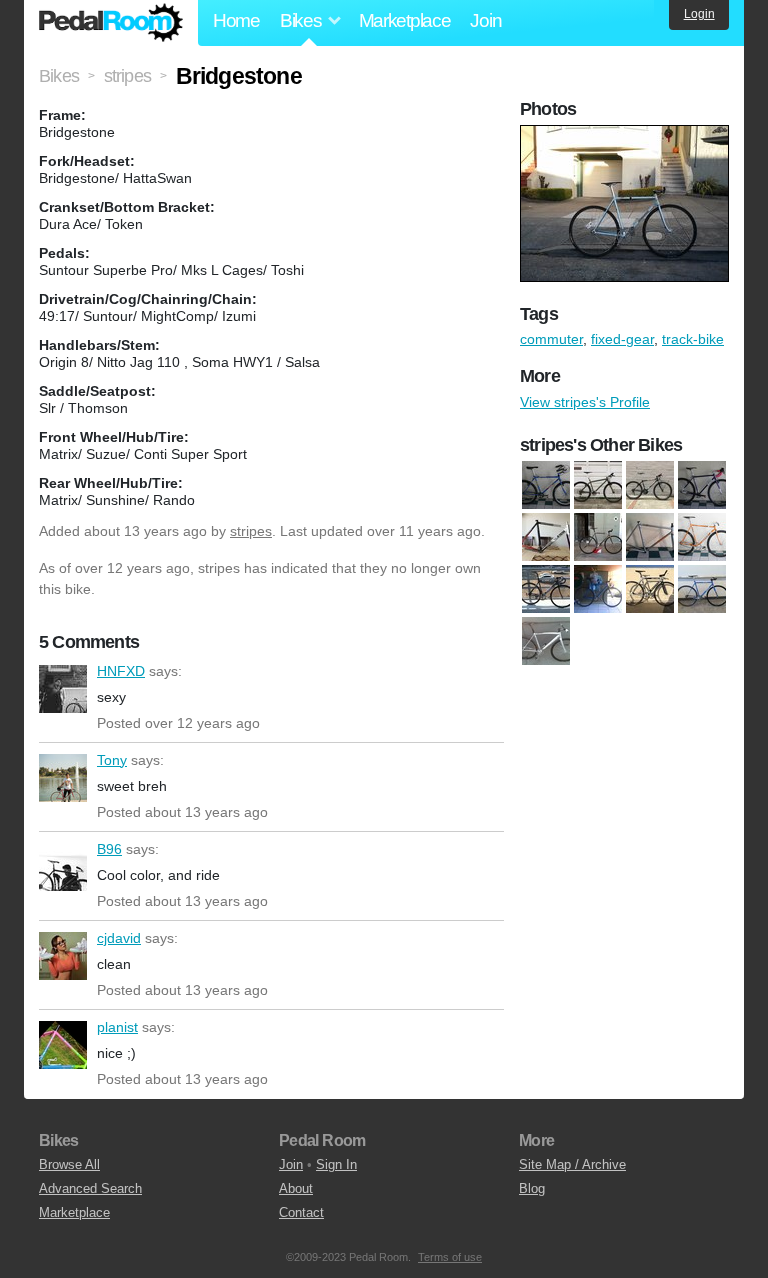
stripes (251, 531)
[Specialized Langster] (546, 641)
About (296, 1188)
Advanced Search (90, 1188)
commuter (551, 339)
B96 (63, 867)
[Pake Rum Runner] (598, 589)
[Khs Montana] (546, 485)
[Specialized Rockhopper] (650, 485)
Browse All (69, 1164)
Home (236, 20)
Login (699, 14)
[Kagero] (598, 537)
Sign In (336, 1164)
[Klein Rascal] (598, 485)
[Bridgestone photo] (627, 135)
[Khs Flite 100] (702, 537)
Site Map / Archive (572, 1164)
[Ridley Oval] (650, 589)
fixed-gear (622, 339)
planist (63, 1045)
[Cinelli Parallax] (546, 537)
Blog (532, 1188)
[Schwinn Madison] (702, 589)
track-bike (693, 339)
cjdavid (63, 956)
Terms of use (450, 1257)
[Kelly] (650, 537)
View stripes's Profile (585, 402)
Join (485, 20)
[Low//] (546, 589)
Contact (301, 1212)
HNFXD (63, 689)
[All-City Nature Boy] (702, 485)
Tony (63, 778)
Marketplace (405, 20)
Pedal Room (111, 23)
